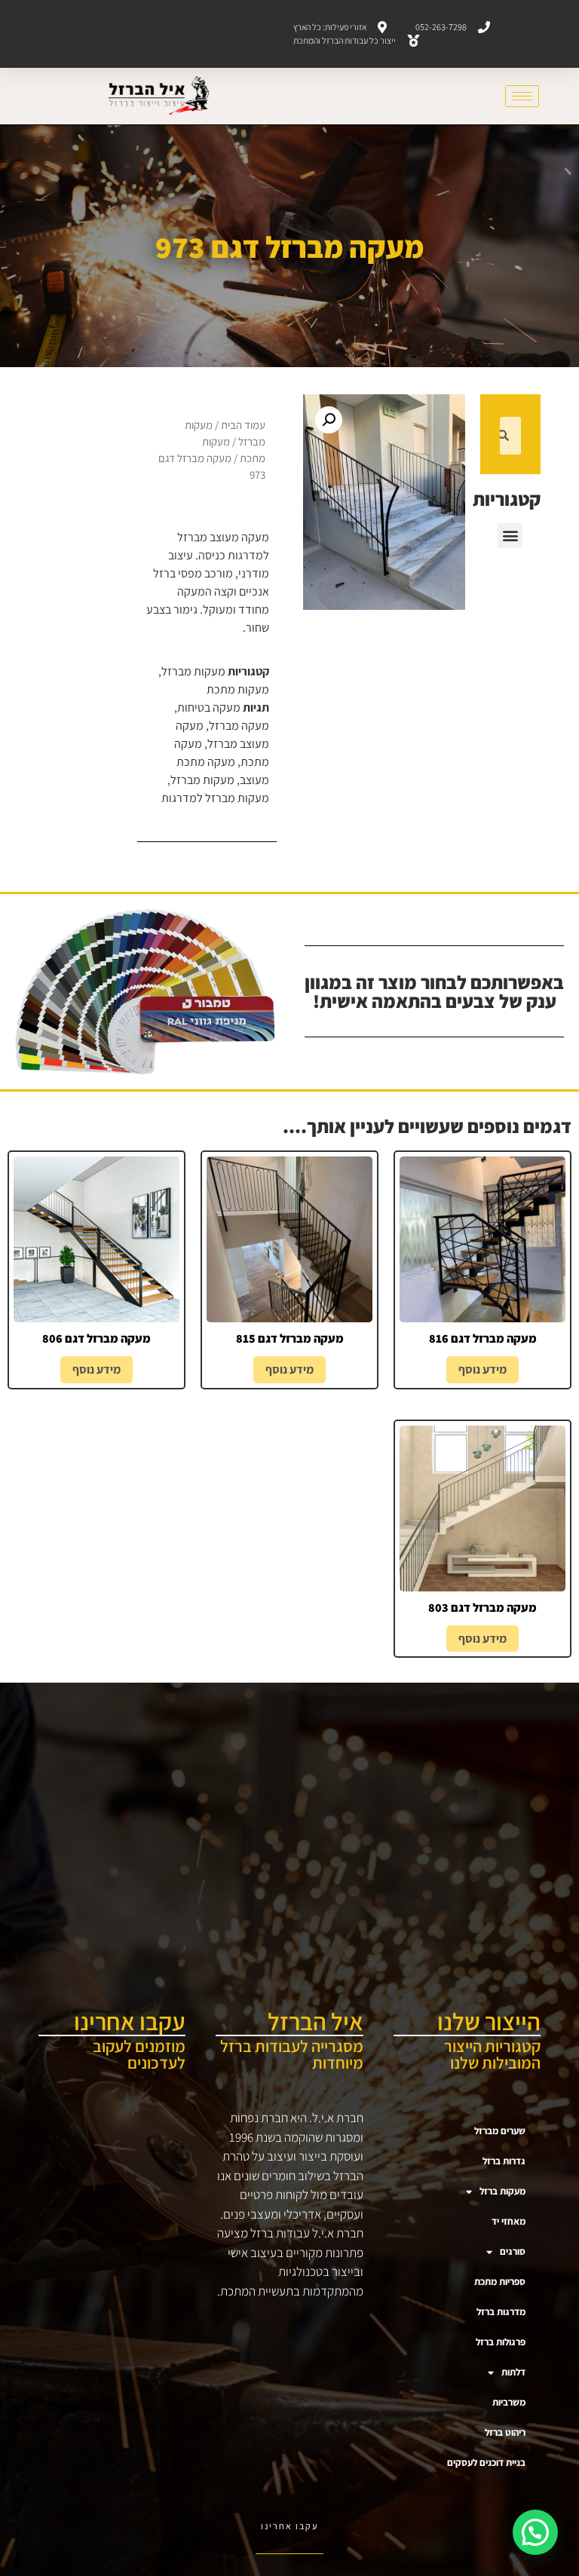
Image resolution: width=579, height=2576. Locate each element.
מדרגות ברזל (501, 2312)
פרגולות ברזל (501, 2342)
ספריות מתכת (500, 2282)
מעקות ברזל (502, 2191)
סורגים (513, 2251)
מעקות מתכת (238, 689)
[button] (510, 536)
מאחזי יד (509, 2221)
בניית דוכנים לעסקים (486, 2463)
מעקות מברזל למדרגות (215, 798)
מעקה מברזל (239, 726)
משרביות (509, 2402)
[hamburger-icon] (522, 96)
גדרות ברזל (504, 2161)
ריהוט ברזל (505, 2432)
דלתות (513, 2372)
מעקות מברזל (193, 671)
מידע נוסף (482, 1369)
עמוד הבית (243, 425)
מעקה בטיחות (209, 708)
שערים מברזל (500, 2131)
